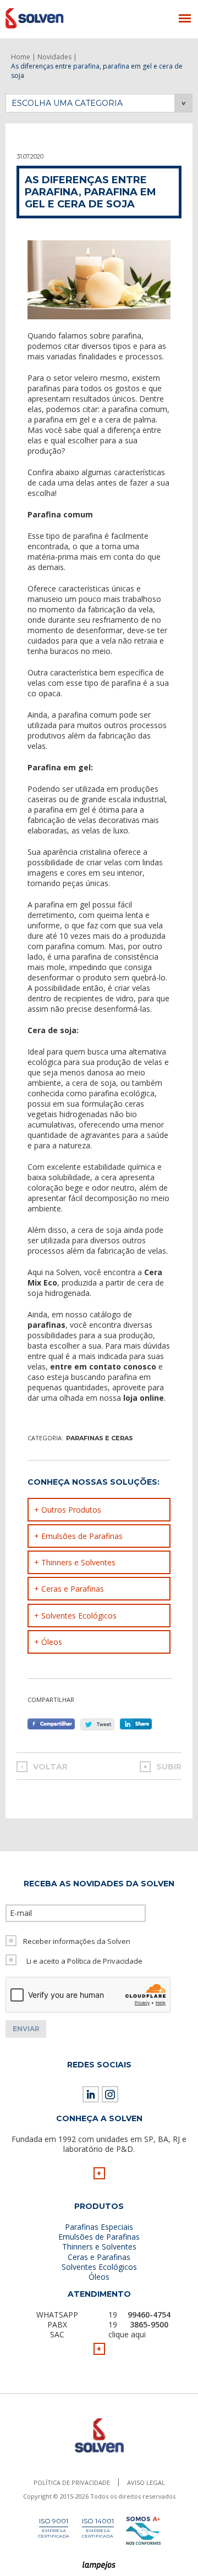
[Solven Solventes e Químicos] (59, 18)
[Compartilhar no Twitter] (97, 1724)
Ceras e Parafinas (99, 2257)
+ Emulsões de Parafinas (78, 1536)
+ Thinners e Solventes (75, 1562)
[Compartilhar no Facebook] (51, 1724)
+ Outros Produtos (68, 1510)
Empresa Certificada (54, 2533)
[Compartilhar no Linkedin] (139, 1724)
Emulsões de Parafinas (99, 2237)
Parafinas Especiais (99, 2227)
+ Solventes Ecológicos (75, 1616)
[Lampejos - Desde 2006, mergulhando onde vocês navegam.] (99, 2566)
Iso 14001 (98, 2521)
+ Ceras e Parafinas (69, 1589)
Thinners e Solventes (99, 2247)
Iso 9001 (54, 2521)
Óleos (99, 2277)
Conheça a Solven (99, 2118)
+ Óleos (48, 1642)
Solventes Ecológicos (99, 2267)
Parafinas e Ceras (100, 1438)
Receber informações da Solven (77, 1941)
